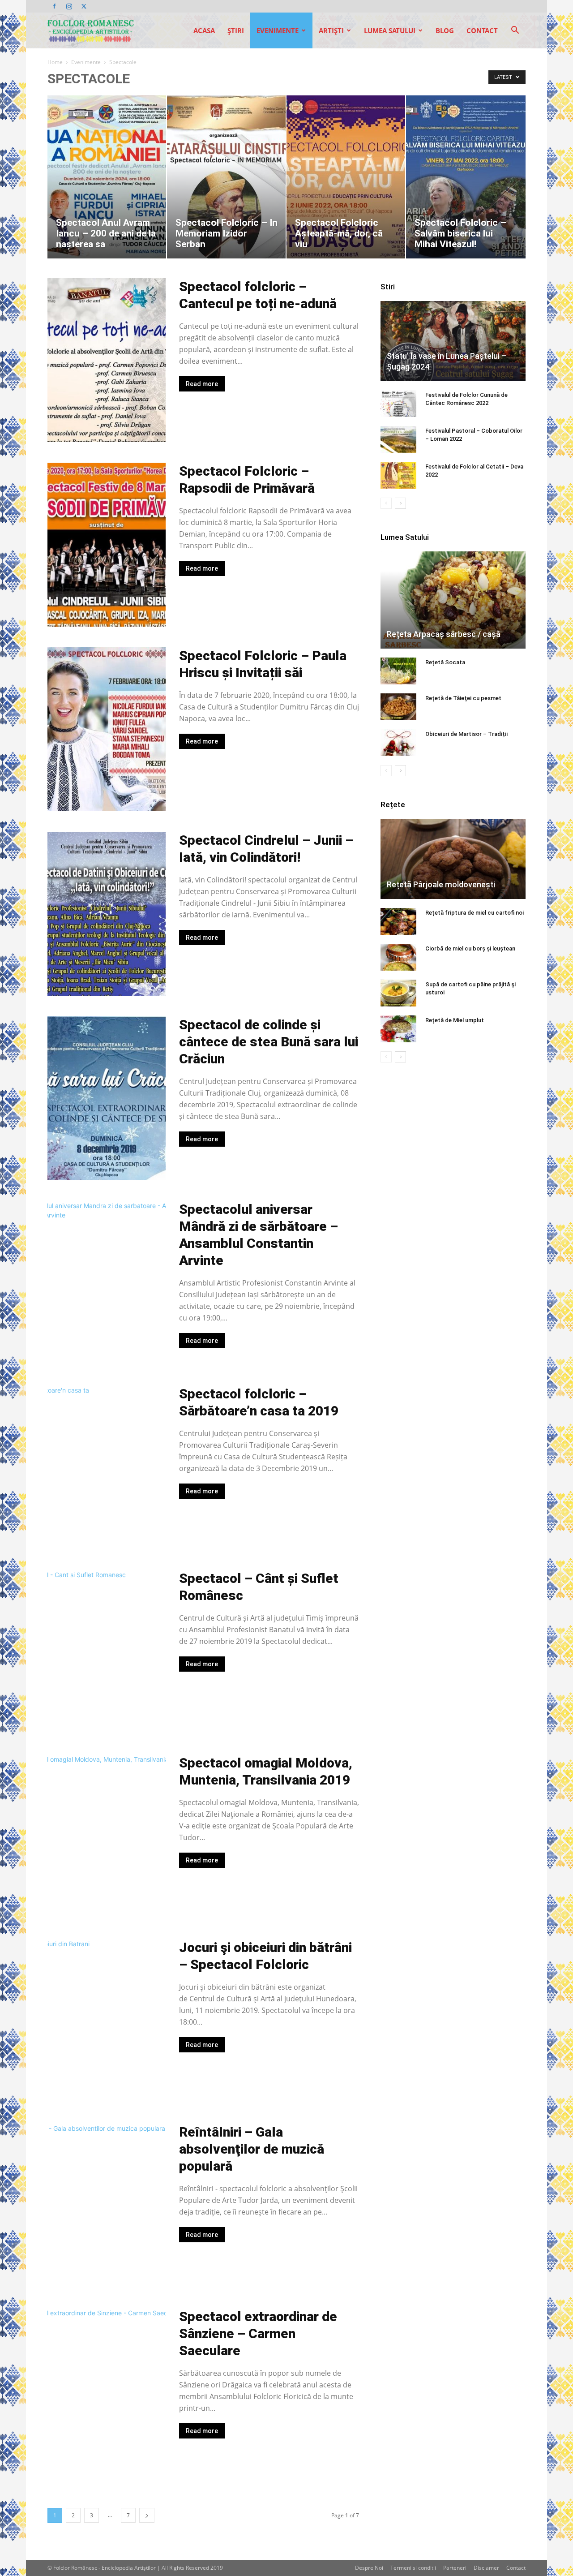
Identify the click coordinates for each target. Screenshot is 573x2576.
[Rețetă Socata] (398, 671)
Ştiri (236, 30)
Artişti (331, 30)
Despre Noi (369, 2568)
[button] (515, 31)
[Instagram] (69, 6)
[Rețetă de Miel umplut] (398, 1029)
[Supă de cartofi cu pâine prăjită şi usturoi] (398, 993)
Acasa (204, 30)
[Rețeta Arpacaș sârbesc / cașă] (453, 600)
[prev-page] (386, 503)
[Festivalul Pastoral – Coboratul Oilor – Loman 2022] (398, 439)
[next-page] (147, 2515)
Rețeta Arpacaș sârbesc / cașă (444, 634)
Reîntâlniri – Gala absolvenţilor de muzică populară (252, 2149)
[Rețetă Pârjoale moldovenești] (453, 859)
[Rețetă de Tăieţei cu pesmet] (398, 707)
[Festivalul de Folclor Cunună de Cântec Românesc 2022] (398, 404)
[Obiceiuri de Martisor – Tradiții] (398, 743)
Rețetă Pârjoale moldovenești (441, 884)
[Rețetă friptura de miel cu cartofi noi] (398, 921)
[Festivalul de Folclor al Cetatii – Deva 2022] (398, 475)
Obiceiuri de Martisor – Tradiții (466, 734)
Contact (482, 30)
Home (55, 62)
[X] (84, 6)
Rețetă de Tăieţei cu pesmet (463, 698)
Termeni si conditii (413, 2568)
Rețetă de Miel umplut (455, 1020)
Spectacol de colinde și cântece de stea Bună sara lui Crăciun (269, 1042)
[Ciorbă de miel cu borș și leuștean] (398, 957)
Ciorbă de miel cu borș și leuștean (470, 948)
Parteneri (455, 2568)
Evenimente (278, 30)
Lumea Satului (390, 30)
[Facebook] (54, 6)
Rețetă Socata (445, 662)
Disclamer (486, 2568)
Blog (445, 30)
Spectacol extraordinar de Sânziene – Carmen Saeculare (258, 2333)
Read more (202, 384)
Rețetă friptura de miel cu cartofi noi (475, 913)
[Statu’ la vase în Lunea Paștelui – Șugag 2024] (453, 341)
